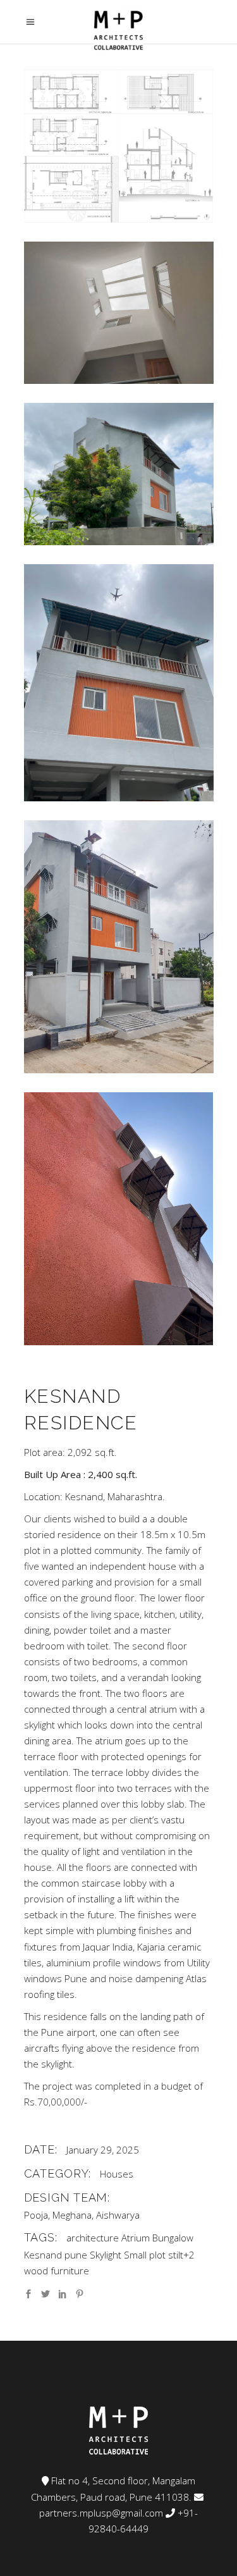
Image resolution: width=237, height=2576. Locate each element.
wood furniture (57, 2271)
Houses (117, 2174)
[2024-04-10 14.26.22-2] (119, 1219)
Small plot (145, 2255)
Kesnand (43, 2255)
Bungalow (173, 2238)
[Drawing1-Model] (119, 146)
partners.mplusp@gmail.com (101, 2513)
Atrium (136, 2238)
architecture (93, 2238)
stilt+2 (181, 2255)
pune (76, 2255)
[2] (119, 947)
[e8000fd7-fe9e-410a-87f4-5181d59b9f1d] (119, 313)
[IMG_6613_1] (119, 683)
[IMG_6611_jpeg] (119, 474)
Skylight (106, 2255)
